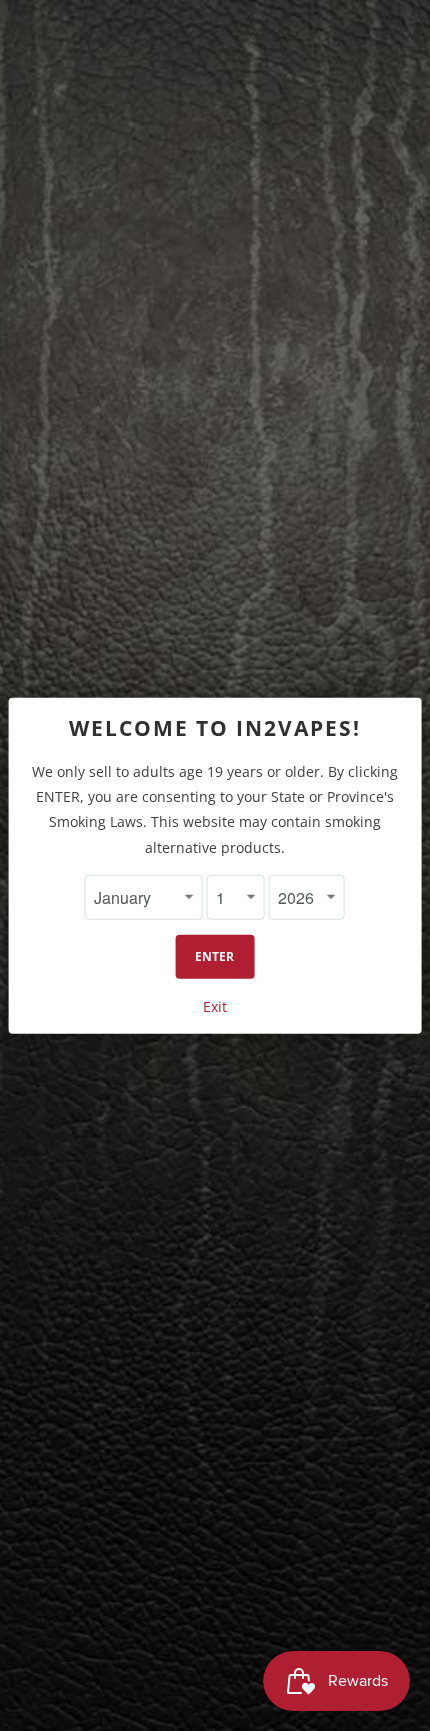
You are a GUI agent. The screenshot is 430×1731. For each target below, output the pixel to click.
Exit (215, 1006)
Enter (214, 956)
